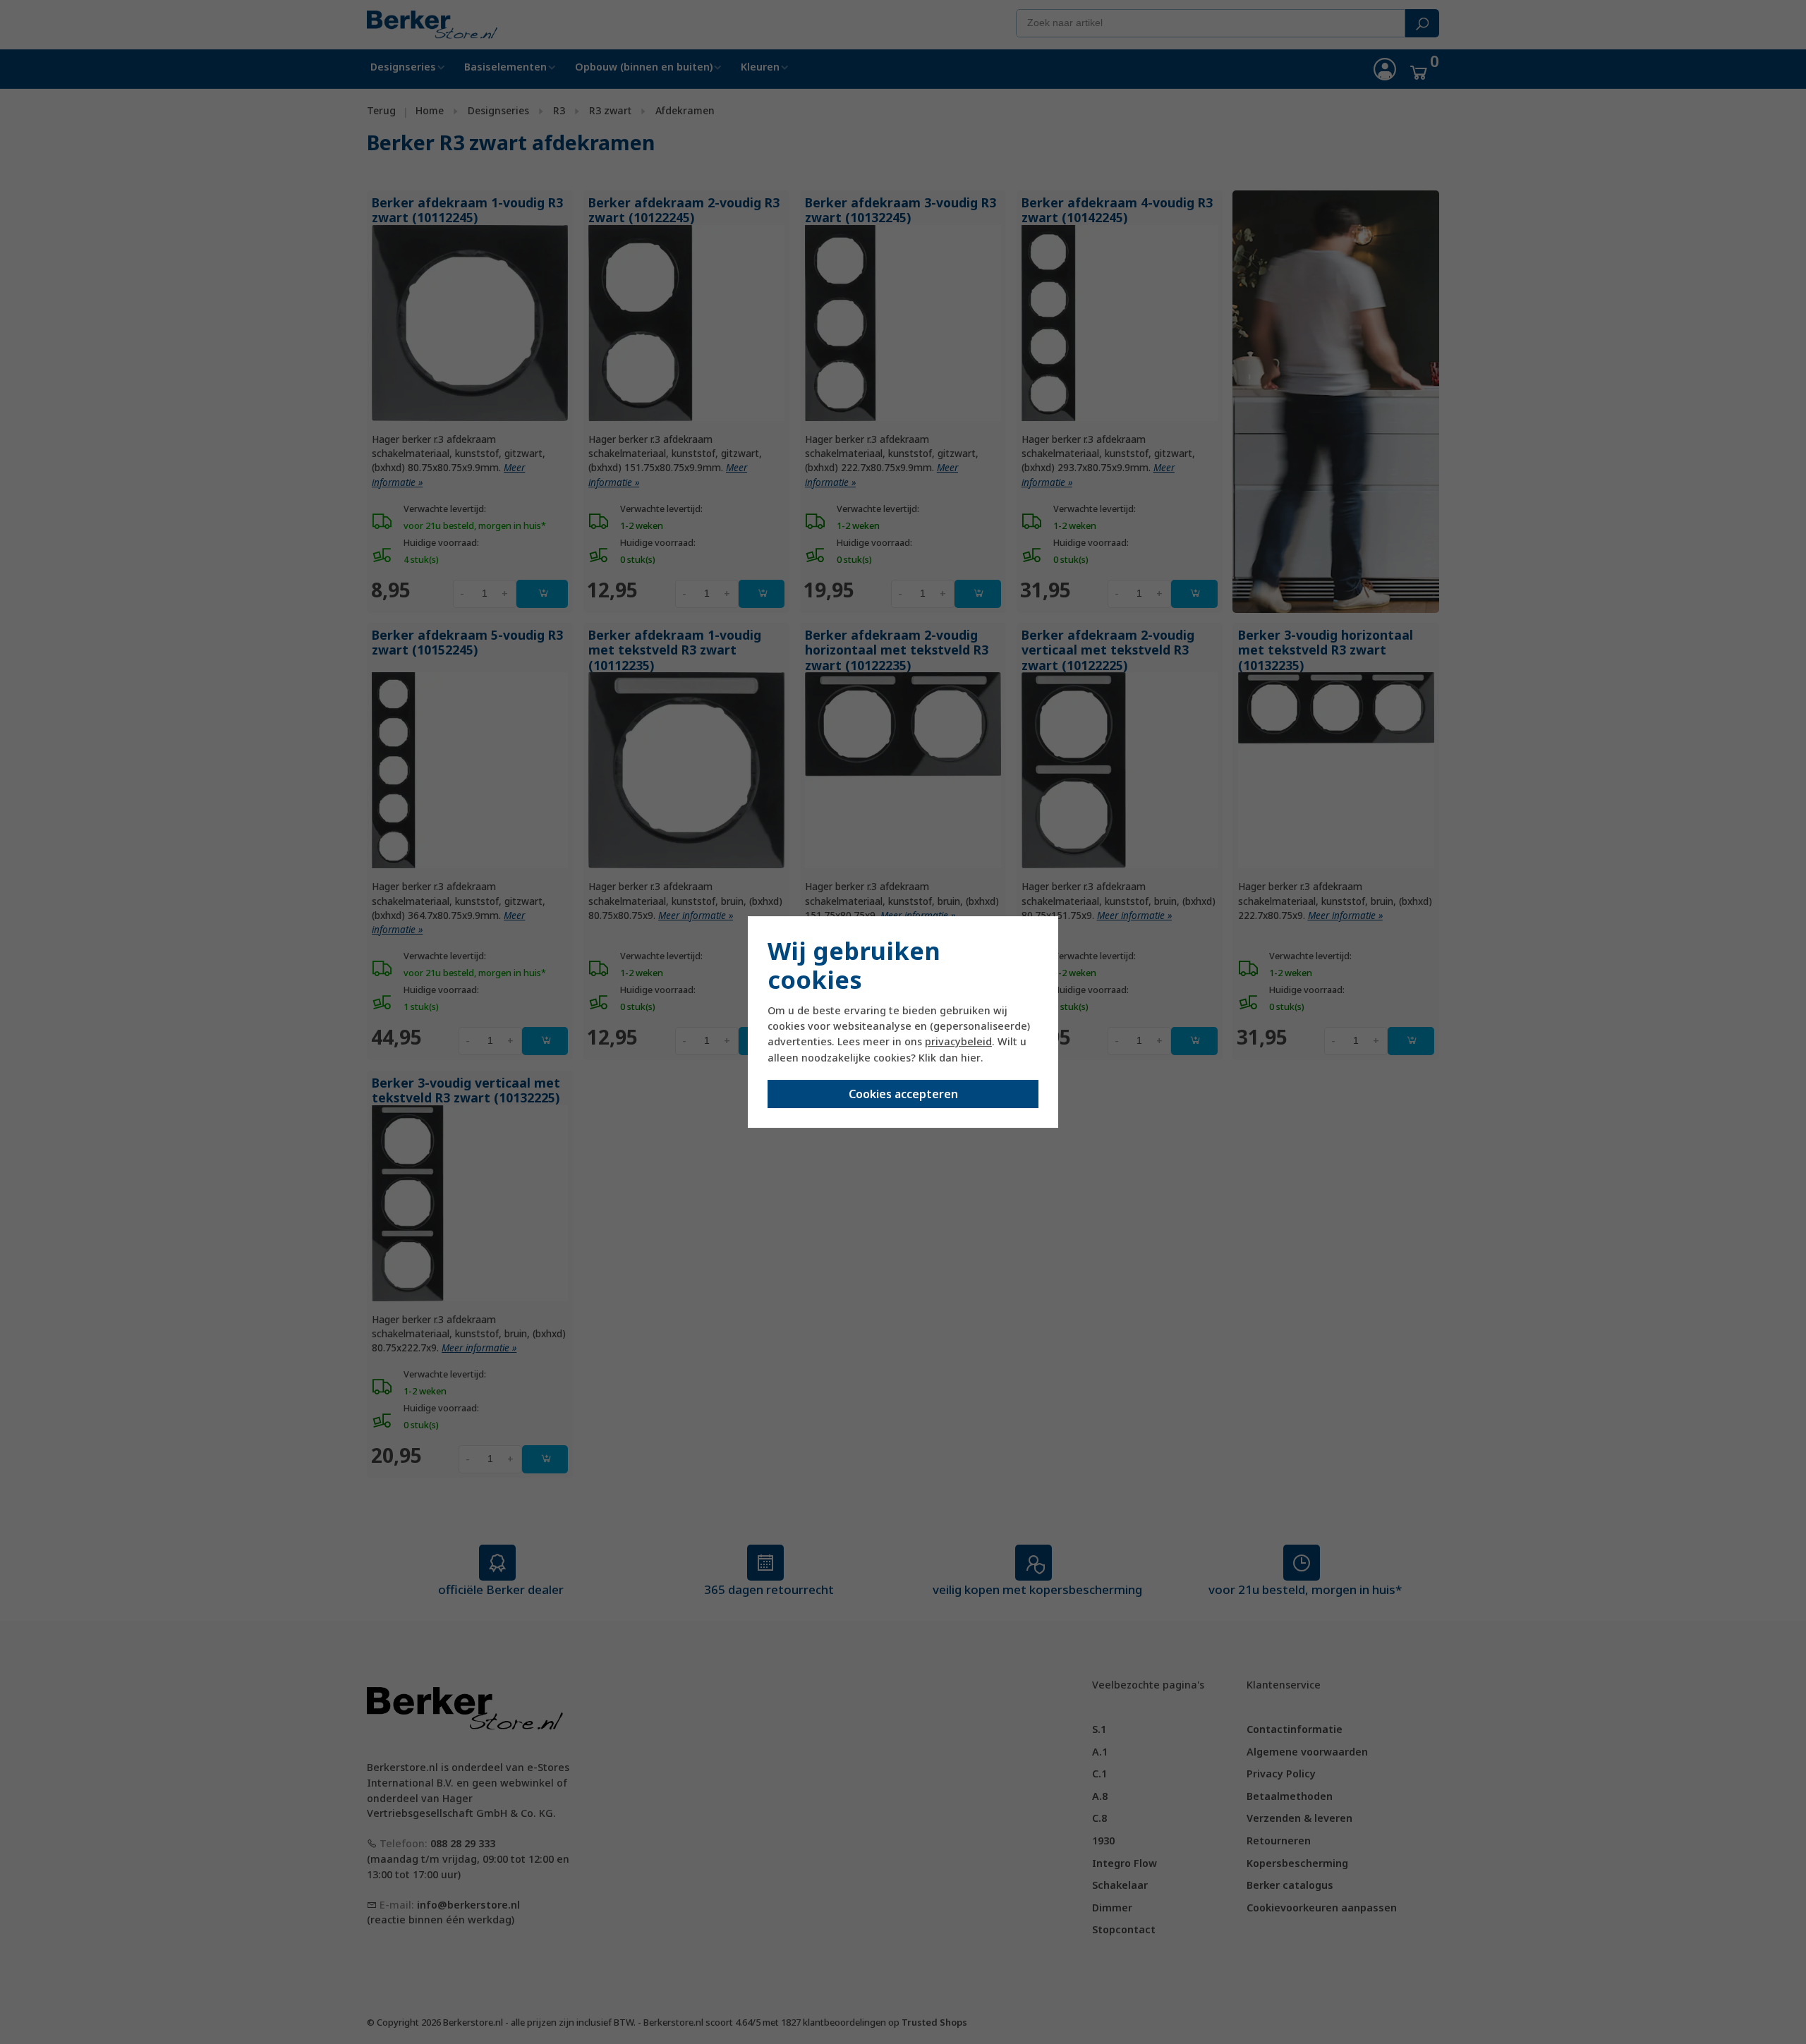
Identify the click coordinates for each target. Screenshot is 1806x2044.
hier (971, 1058)
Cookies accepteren (903, 1094)
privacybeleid (958, 1041)
